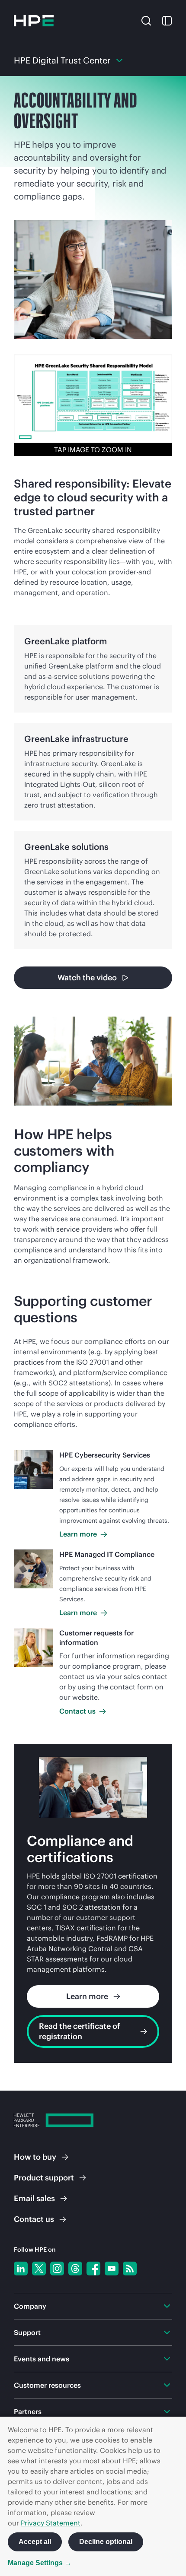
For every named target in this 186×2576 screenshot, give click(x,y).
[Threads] (75, 2269)
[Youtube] (112, 2269)
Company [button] (30, 2306)
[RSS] (130, 2269)
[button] (146, 20)
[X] (39, 2269)
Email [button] (34, 2198)
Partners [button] (28, 2411)
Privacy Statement (51, 2523)
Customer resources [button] (47, 2385)
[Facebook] (93, 2269)
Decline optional (106, 2542)
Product (44, 2178)
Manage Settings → (40, 2563)
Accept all (35, 2542)
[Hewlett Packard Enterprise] (34, 21)
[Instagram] (57, 2269)
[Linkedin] (21, 2269)
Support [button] (27, 2332)
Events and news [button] (42, 2359)
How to (35, 2157)
